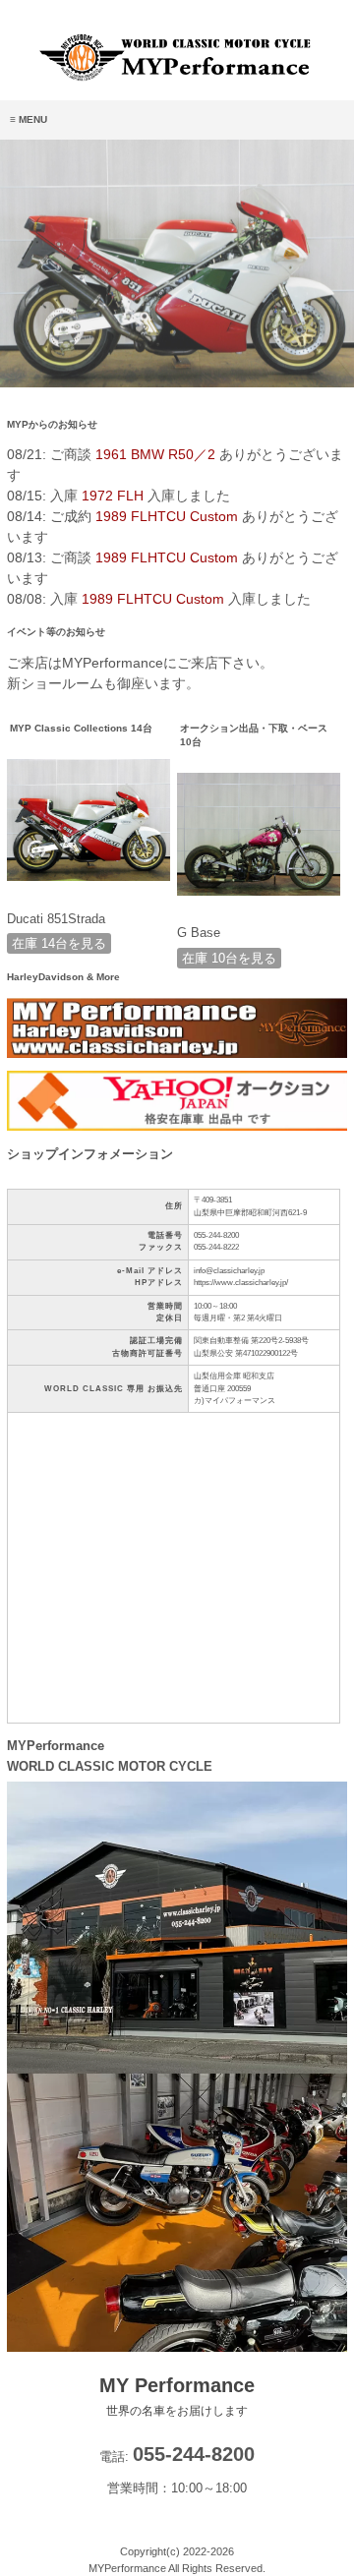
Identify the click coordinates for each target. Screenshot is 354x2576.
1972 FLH (113, 496)
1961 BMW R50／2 (155, 454)
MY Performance (177, 2396)
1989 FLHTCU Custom (167, 516)
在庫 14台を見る (59, 943)
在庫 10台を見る (229, 958)
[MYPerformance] (177, 79)
